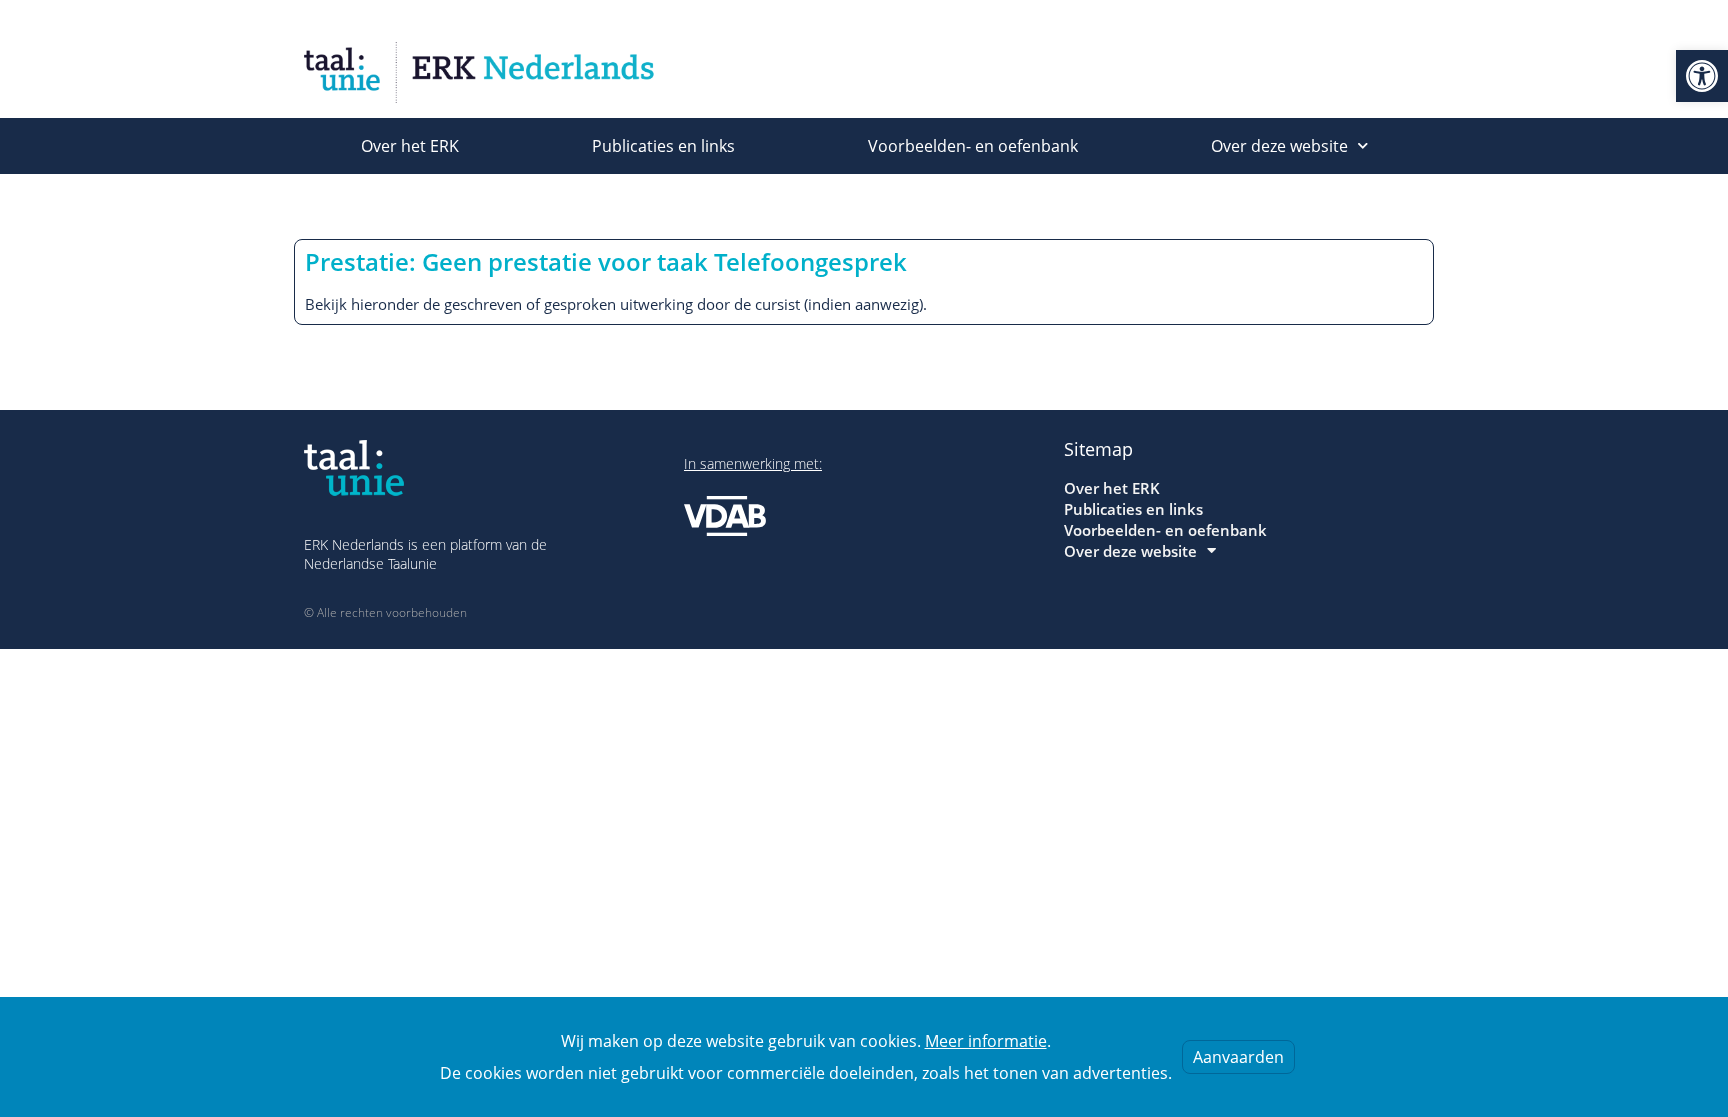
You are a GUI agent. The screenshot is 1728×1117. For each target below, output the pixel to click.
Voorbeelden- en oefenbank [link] (973, 146)
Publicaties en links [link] (663, 146)
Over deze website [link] (1279, 146)
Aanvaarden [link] (1238, 1057)
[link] (1702, 76)
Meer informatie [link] (986, 1041)
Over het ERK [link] (410, 146)
